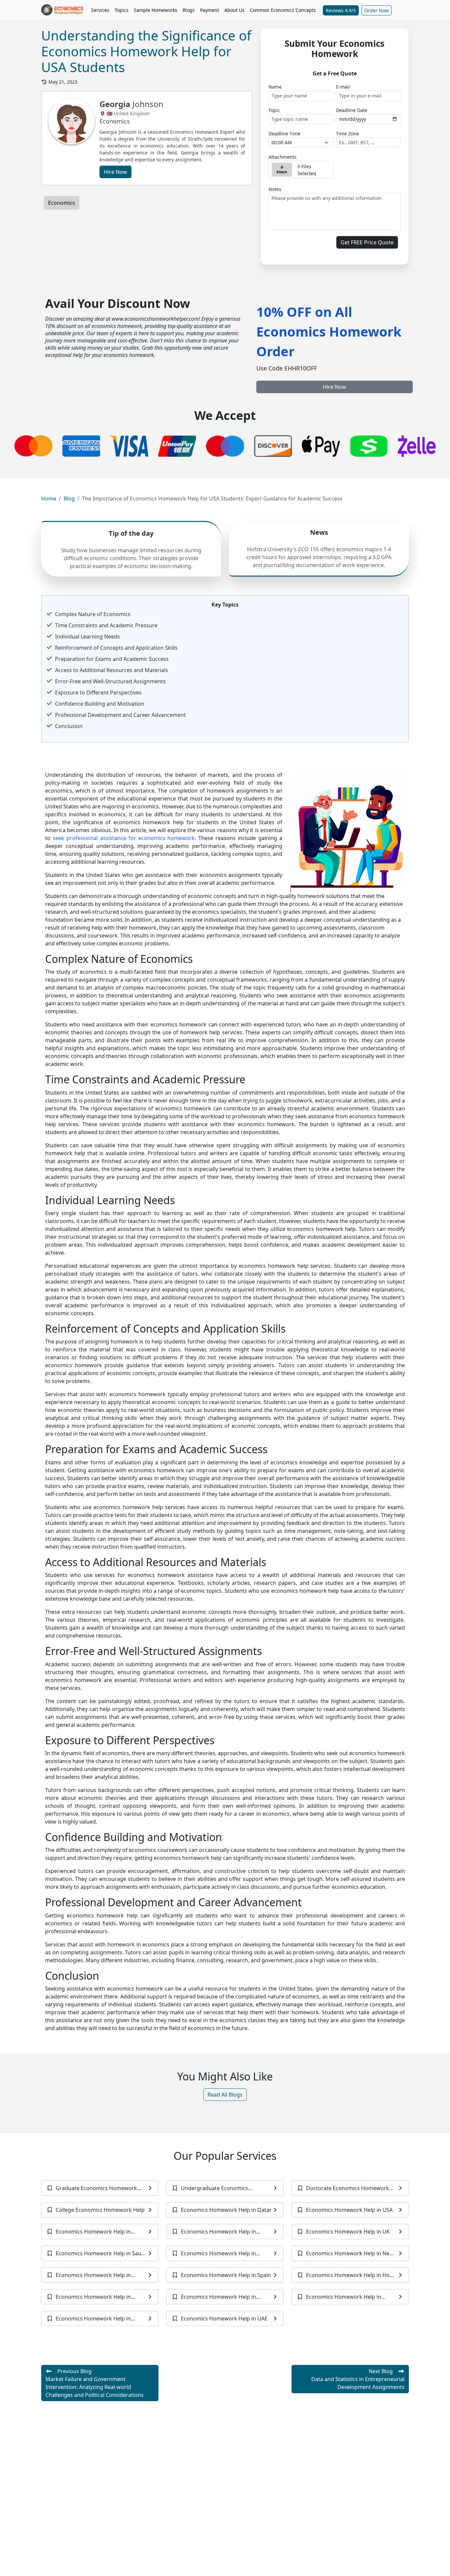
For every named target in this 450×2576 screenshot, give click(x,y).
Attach (282, 172)
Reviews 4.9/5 (341, 10)
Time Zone (348, 134)
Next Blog (358, 2379)
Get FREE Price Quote (367, 242)
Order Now (377, 10)
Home (49, 499)
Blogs (189, 10)
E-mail (343, 87)
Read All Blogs (225, 2095)
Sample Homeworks (155, 10)
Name (275, 87)
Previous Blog (95, 2383)
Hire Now (115, 172)
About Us (234, 10)
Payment (210, 10)
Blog (69, 499)
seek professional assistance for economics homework (124, 838)
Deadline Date (352, 110)
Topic (274, 110)
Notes (275, 189)
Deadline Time (284, 134)
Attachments (282, 157)
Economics (62, 203)
